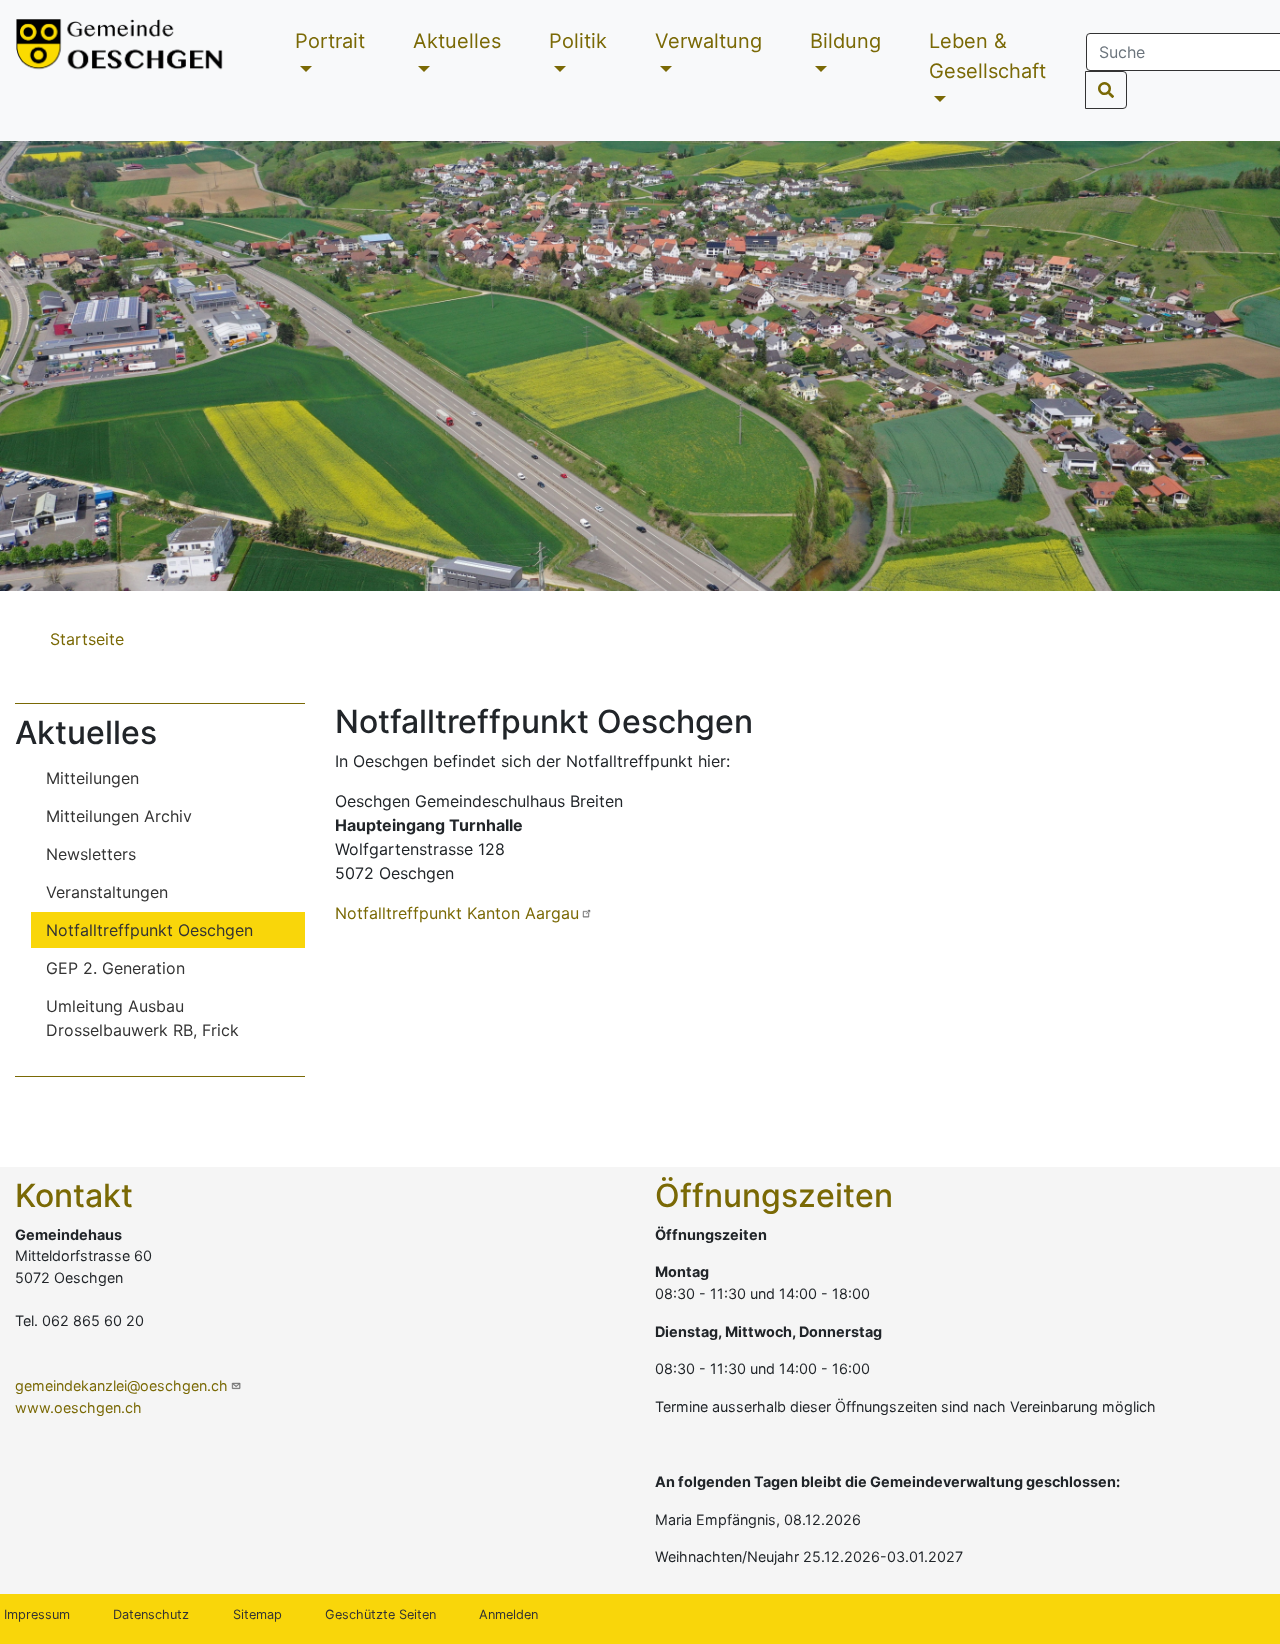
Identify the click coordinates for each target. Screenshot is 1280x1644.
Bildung (845, 41)
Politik (578, 41)
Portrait (330, 41)
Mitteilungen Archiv (119, 816)
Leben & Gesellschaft (987, 56)
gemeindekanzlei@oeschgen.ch (121, 1385)
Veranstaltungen (107, 892)
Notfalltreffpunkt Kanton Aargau (457, 913)
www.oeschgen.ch (78, 1407)
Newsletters (91, 854)
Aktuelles (457, 41)
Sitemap (257, 1614)
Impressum (37, 1614)
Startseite (87, 639)
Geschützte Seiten (380, 1614)
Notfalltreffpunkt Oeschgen (149, 930)
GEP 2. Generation (115, 968)
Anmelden (508, 1614)
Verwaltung (708, 41)
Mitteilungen (92, 778)
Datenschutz (151, 1614)
